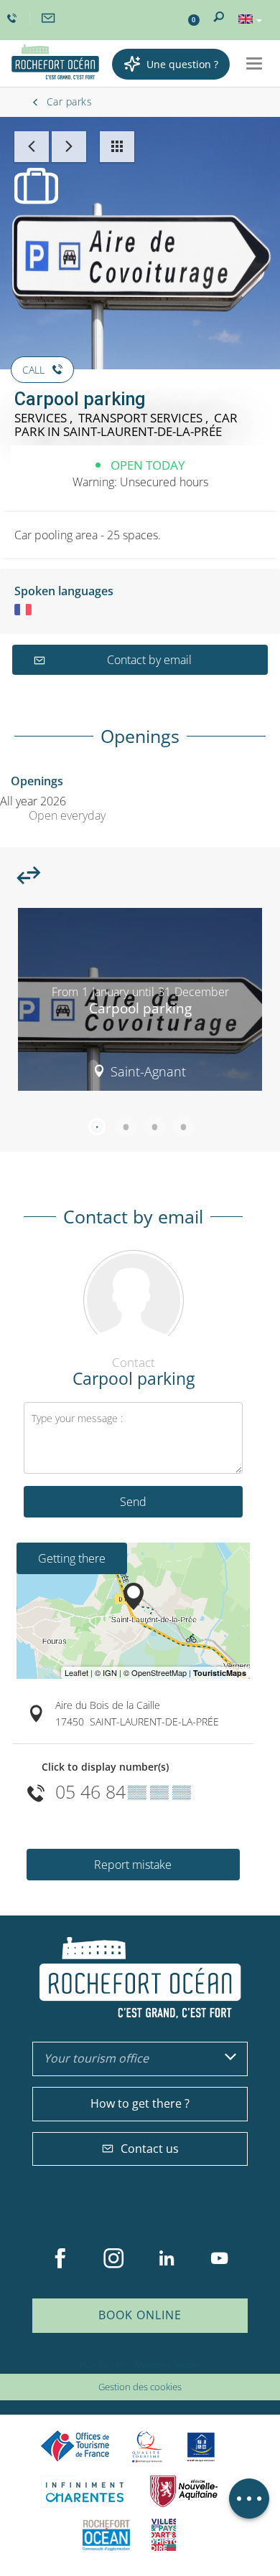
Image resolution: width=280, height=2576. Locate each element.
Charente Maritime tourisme (85, 2492)
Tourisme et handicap (201, 2447)
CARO (106, 2535)
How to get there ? (140, 2103)
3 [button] (154, 1127)
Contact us (150, 2149)
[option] (140, 1005)
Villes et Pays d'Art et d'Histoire (164, 2535)
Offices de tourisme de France (75, 2447)
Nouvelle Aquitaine (184, 2492)
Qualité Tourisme (147, 2447)
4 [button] (183, 1127)
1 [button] (97, 1127)
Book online (140, 2315)
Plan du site (102, 2365)
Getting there (72, 1558)
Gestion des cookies (140, 2387)
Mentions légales (168, 2365)
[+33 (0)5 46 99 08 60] (14, 19)
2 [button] (126, 1127)
